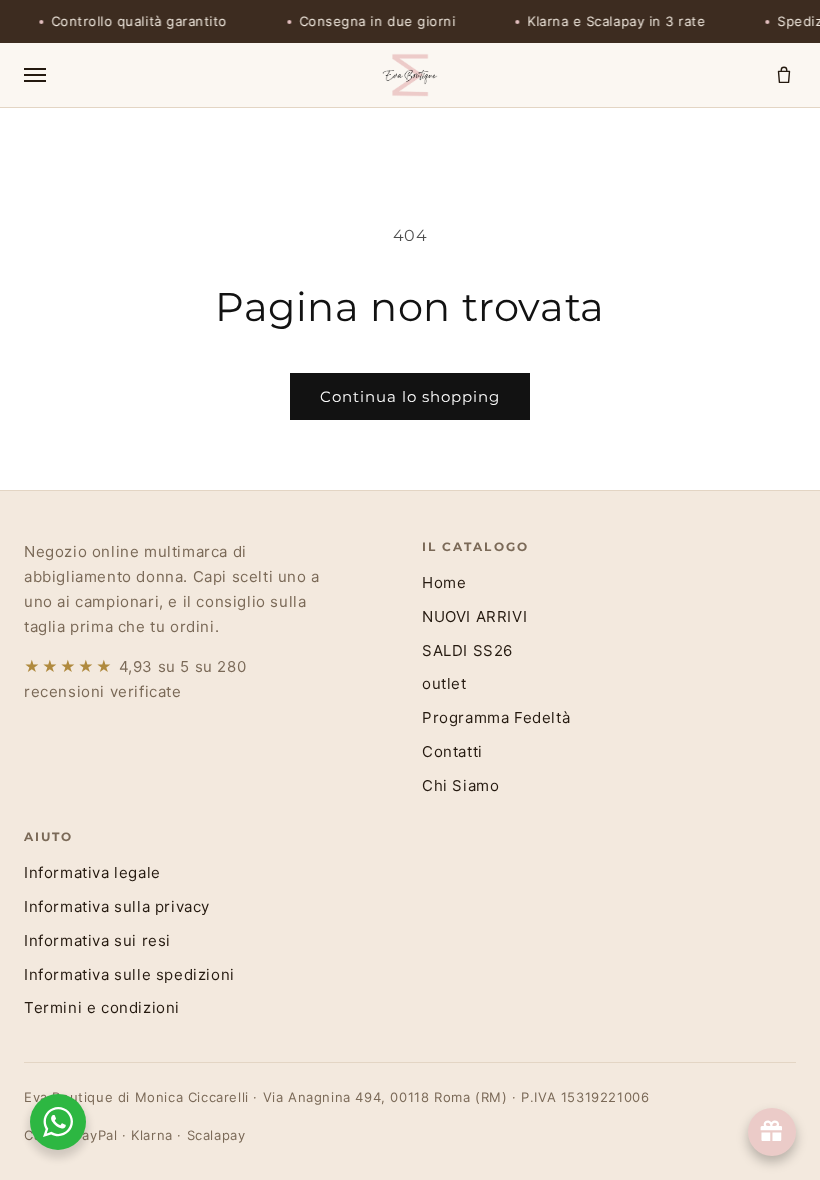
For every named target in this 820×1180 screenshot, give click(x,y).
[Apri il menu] (195, 75)
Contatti (452, 751)
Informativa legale (92, 872)
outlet (444, 683)
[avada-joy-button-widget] (772, 1132)
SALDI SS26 (467, 650)
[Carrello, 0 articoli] (784, 75)
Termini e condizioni (102, 1007)
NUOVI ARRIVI (474, 616)
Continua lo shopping (410, 396)
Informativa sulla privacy (117, 906)
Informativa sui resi (97, 940)
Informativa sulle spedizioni (129, 974)
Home (444, 582)
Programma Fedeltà (496, 717)
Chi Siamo (460, 785)
